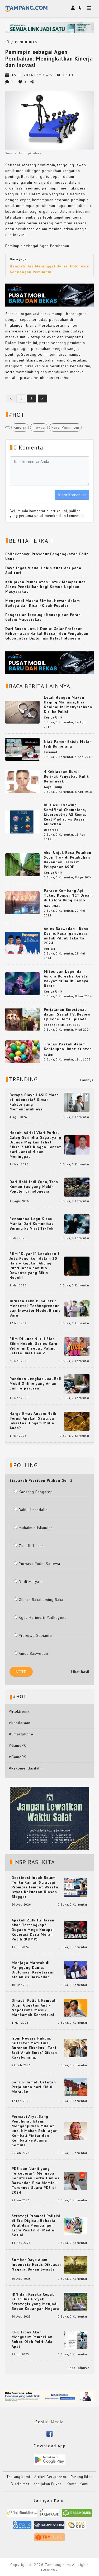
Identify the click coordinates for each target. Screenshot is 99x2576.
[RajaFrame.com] (50, 2515)
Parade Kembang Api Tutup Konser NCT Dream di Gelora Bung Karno (68, 895)
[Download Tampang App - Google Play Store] (50, 2459)
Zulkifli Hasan (31, 1546)
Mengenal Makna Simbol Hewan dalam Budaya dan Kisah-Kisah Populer (43, 603)
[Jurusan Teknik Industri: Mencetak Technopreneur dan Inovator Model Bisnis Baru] (77, 1308)
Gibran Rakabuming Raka (41, 1600)
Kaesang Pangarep (36, 1492)
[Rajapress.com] (49, 2527)
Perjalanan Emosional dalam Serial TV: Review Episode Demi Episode (67, 1014)
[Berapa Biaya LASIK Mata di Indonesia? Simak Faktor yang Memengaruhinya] (77, 1102)
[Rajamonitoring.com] (22, 2527)
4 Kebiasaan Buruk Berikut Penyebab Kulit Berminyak (66, 776)
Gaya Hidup (53, 787)
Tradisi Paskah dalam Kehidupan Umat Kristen (68, 1046)
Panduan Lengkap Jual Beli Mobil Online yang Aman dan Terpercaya (36, 1383)
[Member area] (73, 8)
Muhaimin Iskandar (36, 1528)
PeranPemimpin (65, 427)
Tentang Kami (18, 2477)
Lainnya (87, 1080)
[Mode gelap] (80, 8)
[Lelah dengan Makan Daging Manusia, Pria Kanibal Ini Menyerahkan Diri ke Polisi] (22, 712)
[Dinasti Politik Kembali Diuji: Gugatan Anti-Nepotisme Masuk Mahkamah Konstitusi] (76, 2008)
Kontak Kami (78, 2484)
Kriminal (51, 752)
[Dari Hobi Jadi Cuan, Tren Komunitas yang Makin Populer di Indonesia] (77, 1187)
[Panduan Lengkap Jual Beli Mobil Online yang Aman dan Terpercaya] (77, 1383)
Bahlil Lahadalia (33, 1510)
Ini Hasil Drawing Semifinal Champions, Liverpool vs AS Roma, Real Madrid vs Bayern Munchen (65, 814)
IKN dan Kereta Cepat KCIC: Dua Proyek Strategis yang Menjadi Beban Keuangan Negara (35, 2301)
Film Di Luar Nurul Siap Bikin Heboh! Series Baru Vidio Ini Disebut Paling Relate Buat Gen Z (33, 1346)
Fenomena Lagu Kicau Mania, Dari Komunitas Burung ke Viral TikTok (32, 1224)
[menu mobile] (89, 9)
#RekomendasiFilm (26, 1768)
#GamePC (18, 1745)
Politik (49, 949)
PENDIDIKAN (26, 42)
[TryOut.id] (49, 2539)
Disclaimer (20, 2484)
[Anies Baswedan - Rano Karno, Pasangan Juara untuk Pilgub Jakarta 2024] (22, 943)
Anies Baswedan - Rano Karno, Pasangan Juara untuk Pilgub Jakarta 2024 (66, 936)
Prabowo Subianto (35, 1636)
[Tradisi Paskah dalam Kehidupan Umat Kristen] (22, 1051)
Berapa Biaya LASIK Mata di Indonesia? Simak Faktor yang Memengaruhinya (34, 1102)
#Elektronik (19, 1711)
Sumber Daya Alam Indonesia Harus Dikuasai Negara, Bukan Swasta (36, 2264)
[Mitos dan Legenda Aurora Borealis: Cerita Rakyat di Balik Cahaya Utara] (22, 983)
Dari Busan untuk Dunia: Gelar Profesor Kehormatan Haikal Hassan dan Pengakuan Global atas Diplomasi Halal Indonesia (47, 633)
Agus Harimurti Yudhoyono (43, 1618)
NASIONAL (52, 906)
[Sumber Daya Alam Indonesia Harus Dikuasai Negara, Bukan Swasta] (76, 2265)
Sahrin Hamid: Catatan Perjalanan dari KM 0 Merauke (34, 2087)
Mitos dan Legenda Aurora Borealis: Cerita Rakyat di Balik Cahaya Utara (66, 979)
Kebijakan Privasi (48, 2484)
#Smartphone (21, 1734)
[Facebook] (49, 2433)
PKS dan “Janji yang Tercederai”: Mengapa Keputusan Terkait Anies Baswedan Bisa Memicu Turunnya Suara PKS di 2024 (36, 2180)
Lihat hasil (80, 1672)
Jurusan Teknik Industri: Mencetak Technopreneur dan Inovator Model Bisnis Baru (35, 1308)
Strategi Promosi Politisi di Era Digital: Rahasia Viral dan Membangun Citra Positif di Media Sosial (36, 2225)
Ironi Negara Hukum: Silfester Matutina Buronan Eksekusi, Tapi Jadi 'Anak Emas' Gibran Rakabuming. (34, 2048)
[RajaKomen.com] (77, 2515)
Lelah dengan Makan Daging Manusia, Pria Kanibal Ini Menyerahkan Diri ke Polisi (68, 705)
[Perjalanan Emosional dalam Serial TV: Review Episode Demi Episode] (22, 1019)
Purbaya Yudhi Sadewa (39, 1564)
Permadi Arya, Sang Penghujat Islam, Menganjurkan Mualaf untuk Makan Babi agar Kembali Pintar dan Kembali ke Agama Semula (34, 2131)
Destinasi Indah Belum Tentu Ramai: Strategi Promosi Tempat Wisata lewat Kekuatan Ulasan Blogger (35, 1887)
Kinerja (20, 427)
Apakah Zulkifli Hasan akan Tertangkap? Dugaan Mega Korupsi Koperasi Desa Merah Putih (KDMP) (33, 1930)
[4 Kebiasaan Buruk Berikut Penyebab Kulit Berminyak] (22, 781)
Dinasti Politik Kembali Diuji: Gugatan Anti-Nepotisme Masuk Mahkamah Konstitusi (34, 2008)
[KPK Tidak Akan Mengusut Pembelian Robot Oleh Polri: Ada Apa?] (76, 2339)
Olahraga (51, 830)
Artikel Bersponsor (50, 2477)
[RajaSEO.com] (77, 2527)
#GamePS (18, 1757)
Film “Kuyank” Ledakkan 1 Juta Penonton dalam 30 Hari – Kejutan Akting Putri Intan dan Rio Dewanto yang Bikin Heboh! (35, 1266)
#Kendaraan (20, 1723)
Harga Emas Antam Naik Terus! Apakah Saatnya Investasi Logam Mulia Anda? (33, 1421)
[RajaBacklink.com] (22, 2515)
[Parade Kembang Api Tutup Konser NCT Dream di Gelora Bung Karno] (22, 902)
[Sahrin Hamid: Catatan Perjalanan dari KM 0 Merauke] (76, 2087)
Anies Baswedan (33, 1653)
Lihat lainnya (78, 2368)
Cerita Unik (53, 717)
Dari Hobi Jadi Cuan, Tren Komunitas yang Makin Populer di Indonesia (34, 1187)
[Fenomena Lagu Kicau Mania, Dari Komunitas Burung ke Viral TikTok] (77, 1224)
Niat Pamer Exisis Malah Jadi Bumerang (68, 744)
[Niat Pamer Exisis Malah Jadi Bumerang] (22, 749)
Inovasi (39, 427)
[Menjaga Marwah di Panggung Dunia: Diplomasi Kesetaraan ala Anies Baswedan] (76, 1970)
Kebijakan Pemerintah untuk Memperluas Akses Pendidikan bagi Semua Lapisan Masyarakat (46, 587)
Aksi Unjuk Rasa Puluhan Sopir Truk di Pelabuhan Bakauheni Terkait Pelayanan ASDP (68, 860)
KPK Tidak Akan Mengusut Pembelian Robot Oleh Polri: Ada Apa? (32, 2339)
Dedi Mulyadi (31, 1582)
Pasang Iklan (82, 2477)
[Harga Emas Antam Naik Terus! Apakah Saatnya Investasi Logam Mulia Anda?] (77, 1421)
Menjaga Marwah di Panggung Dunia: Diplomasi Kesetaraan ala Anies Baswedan (33, 1970)
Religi (49, 1055)
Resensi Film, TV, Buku (62, 1025)
